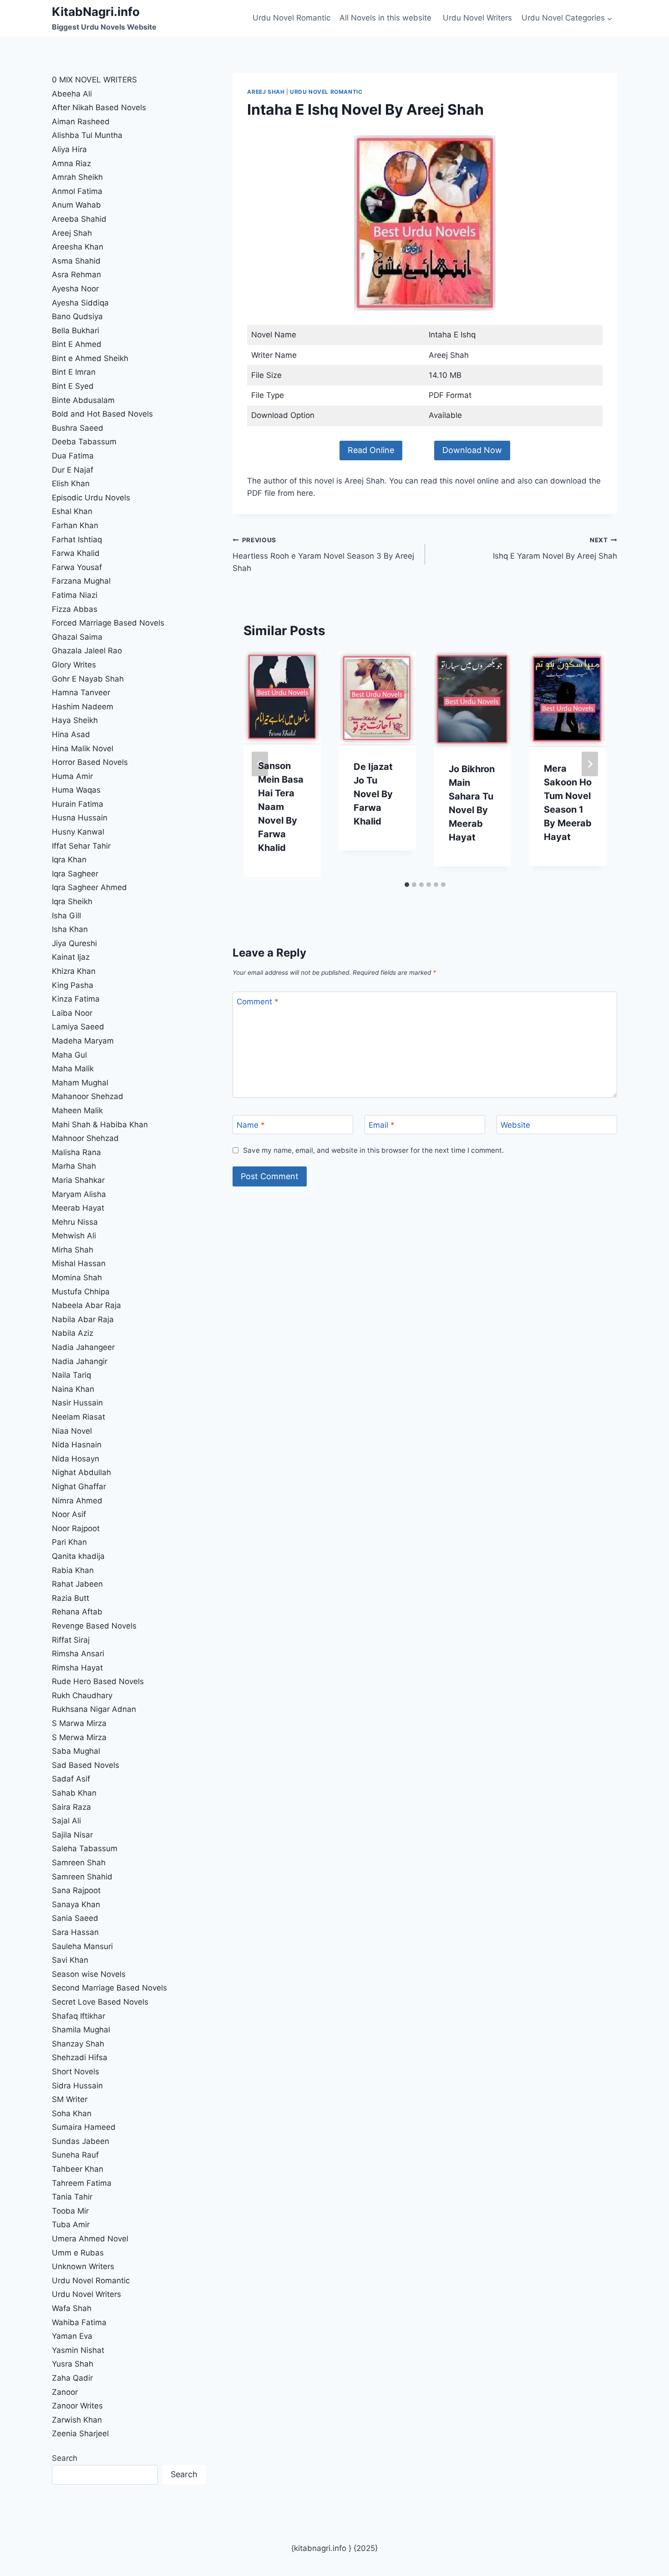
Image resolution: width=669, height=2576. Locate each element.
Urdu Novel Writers (477, 18)
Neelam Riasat (79, 1417)
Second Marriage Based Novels (109, 1988)
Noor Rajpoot (76, 1528)
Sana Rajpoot (76, 1890)
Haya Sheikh (75, 720)
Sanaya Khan (76, 1904)
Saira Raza (71, 1807)
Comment (258, 1002)
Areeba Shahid (79, 219)
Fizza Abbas (75, 609)
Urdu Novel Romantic (291, 18)
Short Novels (76, 2072)
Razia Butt (71, 1598)
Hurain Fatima (78, 804)
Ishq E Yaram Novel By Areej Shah (555, 548)
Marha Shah (74, 1166)
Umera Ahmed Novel (90, 2239)
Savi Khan (70, 1960)
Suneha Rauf (75, 2155)
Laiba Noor (72, 1013)
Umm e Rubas (78, 2253)
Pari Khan (69, 1542)
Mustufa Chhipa (81, 1292)
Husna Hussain (80, 818)
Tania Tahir (72, 2197)
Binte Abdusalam (83, 400)
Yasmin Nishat (78, 2350)
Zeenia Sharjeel (80, 2433)
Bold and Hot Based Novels (102, 414)
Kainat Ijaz (71, 957)
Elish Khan (71, 484)
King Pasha (73, 985)
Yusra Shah (73, 2364)
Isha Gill (66, 916)
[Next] (590, 764)
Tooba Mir (70, 2211)
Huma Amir (72, 776)
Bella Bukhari (76, 331)
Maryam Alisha (79, 1194)
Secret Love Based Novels (100, 2002)
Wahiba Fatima (79, 2322)
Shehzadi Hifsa (80, 2057)
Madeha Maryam (83, 1041)
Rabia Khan (73, 1570)
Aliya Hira (69, 149)
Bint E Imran (74, 372)
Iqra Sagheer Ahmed (89, 887)
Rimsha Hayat (77, 1668)
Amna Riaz (71, 163)
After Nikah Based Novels (99, 107)
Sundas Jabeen (81, 2141)
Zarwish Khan (77, 2420)
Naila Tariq (71, 1375)
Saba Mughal (76, 1751)
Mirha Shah (73, 1250)
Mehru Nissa (75, 1222)
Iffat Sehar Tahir (81, 846)
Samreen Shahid (82, 1877)
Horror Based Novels (90, 762)
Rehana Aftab (77, 1612)
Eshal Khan (72, 511)
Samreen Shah (79, 1863)
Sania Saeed (75, 1918)
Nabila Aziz (73, 1333)
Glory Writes (74, 665)
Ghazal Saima (77, 637)
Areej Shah (266, 92)
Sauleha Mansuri (82, 1946)
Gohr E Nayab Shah (88, 679)
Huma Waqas (76, 790)
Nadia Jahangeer (83, 1347)
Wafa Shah (72, 2308)
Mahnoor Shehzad (85, 1138)
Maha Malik (74, 1069)
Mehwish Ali (74, 1236)
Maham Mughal (80, 1083)
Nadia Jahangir (80, 1361)
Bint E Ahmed (77, 344)
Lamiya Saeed (78, 1027)
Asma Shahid (76, 261)
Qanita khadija (78, 1556)
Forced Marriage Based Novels (108, 623)
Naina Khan (73, 1389)
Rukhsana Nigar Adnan (94, 1709)
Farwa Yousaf (77, 567)
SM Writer (70, 2099)
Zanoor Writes (77, 2406)
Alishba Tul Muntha (87, 135)
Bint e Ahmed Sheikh (90, 358)
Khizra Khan (74, 971)
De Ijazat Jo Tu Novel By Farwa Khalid (373, 794)
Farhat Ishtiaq (77, 540)
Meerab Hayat (78, 1208)
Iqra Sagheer (75, 874)
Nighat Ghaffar (79, 1487)
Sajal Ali (66, 1821)
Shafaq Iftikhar (80, 2016)
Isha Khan (70, 929)
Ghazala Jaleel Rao (87, 651)
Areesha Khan (78, 247)
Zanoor (65, 2392)
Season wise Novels (89, 1974)
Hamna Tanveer (81, 692)
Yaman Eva (72, 2336)
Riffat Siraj (71, 1640)
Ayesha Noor (75, 289)
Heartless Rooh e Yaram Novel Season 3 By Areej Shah (323, 555)
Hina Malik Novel (83, 748)
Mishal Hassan (79, 1263)
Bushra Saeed (78, 428)
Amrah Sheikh (77, 177)
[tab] (407, 885)
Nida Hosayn (76, 1459)
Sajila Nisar (72, 1835)
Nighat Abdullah (81, 1472)
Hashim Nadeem (83, 707)
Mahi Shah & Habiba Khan (100, 1125)
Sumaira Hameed (84, 2127)
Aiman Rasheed (81, 122)
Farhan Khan (75, 525)
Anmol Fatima (77, 191)
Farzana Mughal (81, 581)
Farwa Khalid (76, 553)
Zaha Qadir (72, 2378)
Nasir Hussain (77, 1403)
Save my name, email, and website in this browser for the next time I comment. (373, 1150)
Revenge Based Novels (94, 1626)
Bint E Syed (73, 386)
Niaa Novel (72, 1431)
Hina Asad (71, 734)
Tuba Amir (71, 2225)
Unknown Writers (83, 2266)
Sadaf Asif (72, 1779)
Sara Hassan (75, 1932)
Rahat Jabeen (77, 1584)
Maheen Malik (77, 1110)
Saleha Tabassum (85, 1848)
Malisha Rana (76, 1152)
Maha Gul (69, 1055)
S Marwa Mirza (79, 1723)
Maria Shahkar (78, 1180)
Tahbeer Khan (78, 2169)
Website (515, 1125)
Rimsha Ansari (78, 1654)
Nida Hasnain (77, 1445)
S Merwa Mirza (79, 1737)
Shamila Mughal (81, 2030)
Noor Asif (69, 1514)
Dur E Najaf (73, 470)
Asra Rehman (76, 275)
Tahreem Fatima (82, 2183)
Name (251, 1125)
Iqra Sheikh (72, 901)
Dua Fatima (73, 456)
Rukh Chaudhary (82, 1695)
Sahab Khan (74, 1793)
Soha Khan (72, 2113)
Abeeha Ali (72, 94)
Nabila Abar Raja (83, 1319)
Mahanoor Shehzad (88, 1096)
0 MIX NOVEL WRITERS (94, 80)
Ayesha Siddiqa (80, 303)
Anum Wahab (76, 205)
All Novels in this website (387, 18)
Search (65, 2458)
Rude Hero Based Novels (98, 1681)
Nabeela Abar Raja (86, 1305)
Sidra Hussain (77, 2086)
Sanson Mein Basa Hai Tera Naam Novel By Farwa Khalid (281, 807)
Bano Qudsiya (77, 316)
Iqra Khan (69, 860)
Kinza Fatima (76, 999)
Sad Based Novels (86, 1765)
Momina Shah (77, 1278)
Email (382, 1125)
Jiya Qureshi (74, 943)
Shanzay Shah (78, 2044)
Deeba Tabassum (84, 442)
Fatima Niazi (75, 595)
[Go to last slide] (260, 764)
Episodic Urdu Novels (91, 498)
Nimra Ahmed (77, 1501)
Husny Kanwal (78, 832)
